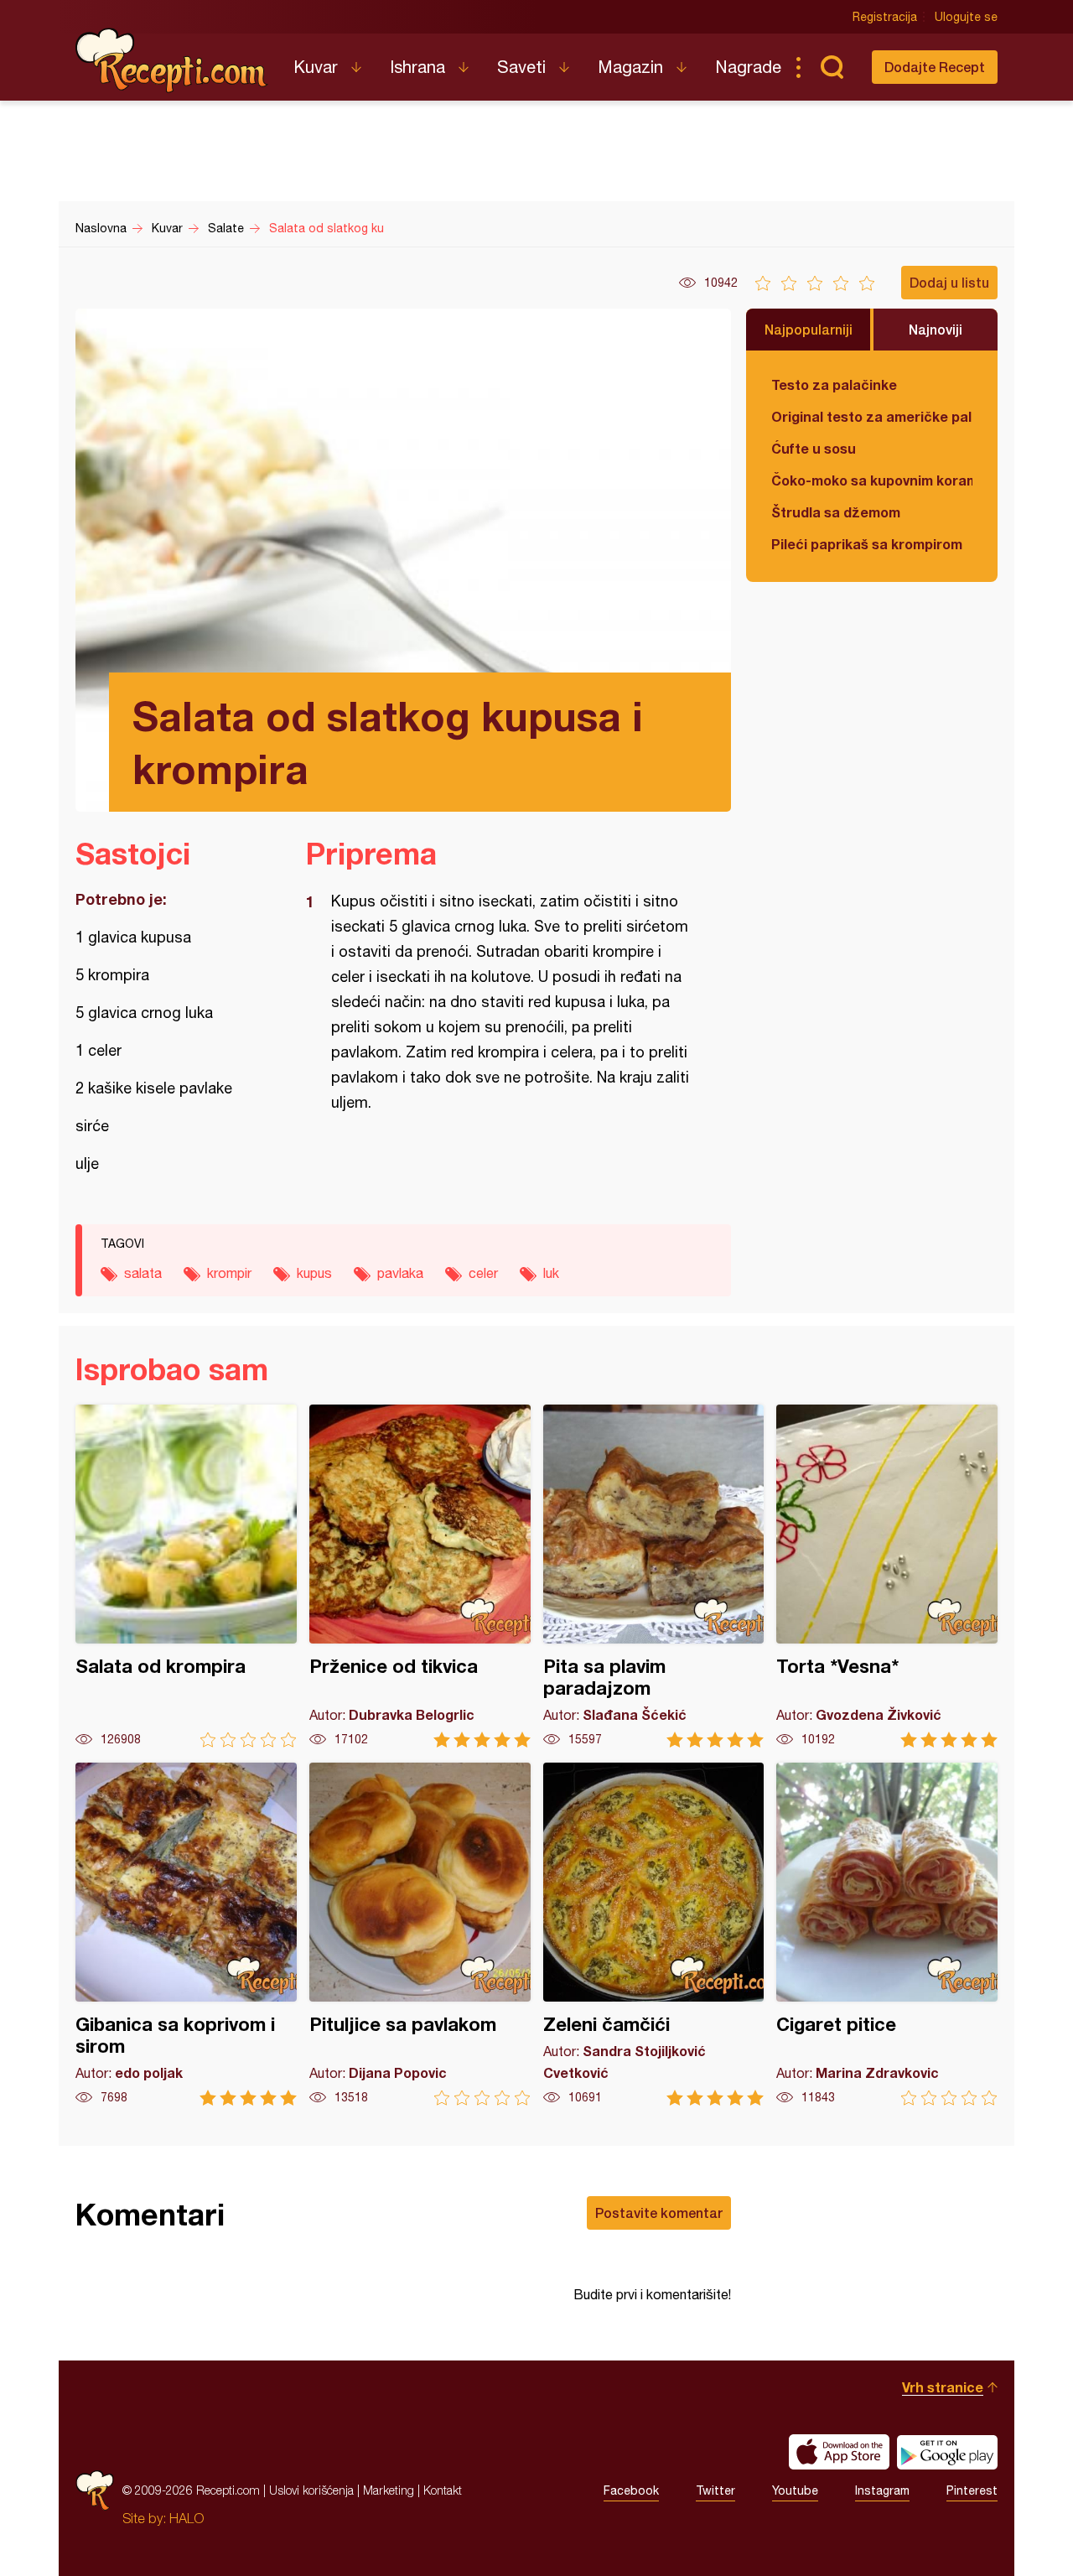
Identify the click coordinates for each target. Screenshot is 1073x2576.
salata (143, 1273)
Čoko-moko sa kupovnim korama (872, 480)
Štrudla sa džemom (836, 512)
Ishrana (417, 67)
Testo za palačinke (834, 384)
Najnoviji (936, 329)
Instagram (882, 2490)
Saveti (521, 67)
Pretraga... (832, 67)
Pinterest (972, 2490)
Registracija (885, 17)
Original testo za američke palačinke (872, 416)
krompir (229, 1273)
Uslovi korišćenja (311, 2490)
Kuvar (316, 67)
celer (483, 1273)
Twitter (715, 2490)
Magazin (630, 67)
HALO (187, 2518)
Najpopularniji (809, 329)
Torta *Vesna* (887, 1576)
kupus (314, 1273)
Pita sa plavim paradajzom (654, 1576)
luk (551, 1273)
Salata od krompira (186, 1576)
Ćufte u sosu (814, 448)
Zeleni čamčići (654, 1934)
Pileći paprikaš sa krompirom (867, 544)
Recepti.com (172, 60)
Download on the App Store (839, 2452)
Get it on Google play (947, 2452)
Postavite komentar (659, 2212)
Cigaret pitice (887, 1934)
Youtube (795, 2490)
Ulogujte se (966, 17)
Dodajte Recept (935, 67)
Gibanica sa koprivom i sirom (186, 1934)
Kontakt (443, 2490)
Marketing (389, 2490)
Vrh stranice (943, 2387)
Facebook (631, 2490)
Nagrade (748, 67)
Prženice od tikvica (420, 1576)
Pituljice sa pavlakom (420, 1934)
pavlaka (400, 1273)
